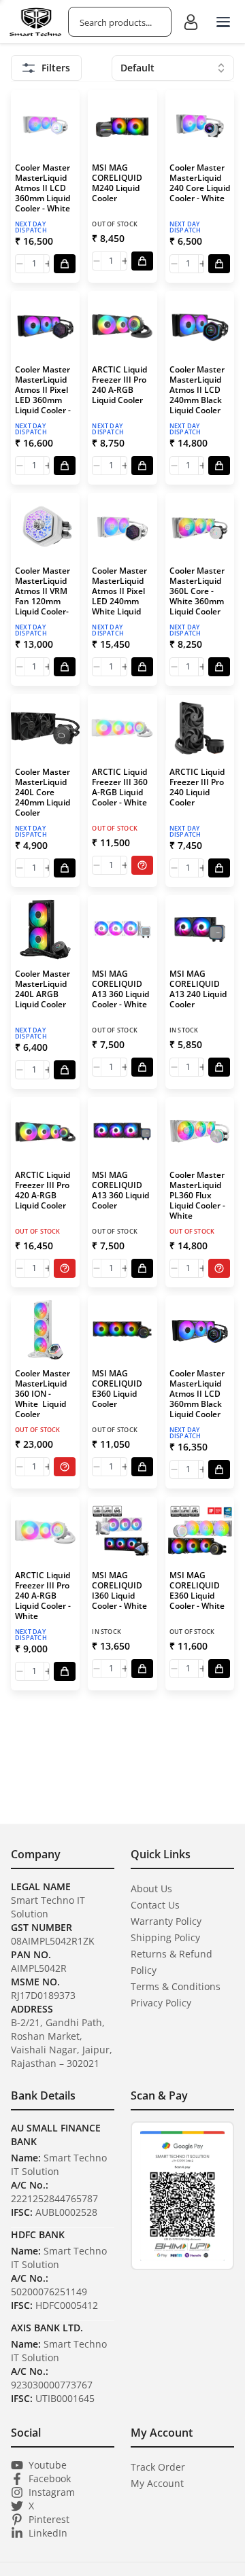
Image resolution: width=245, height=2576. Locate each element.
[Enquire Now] (142, 865)
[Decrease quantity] (20, 264)
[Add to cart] (65, 264)
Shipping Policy (165, 1937)
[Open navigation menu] (223, 22)
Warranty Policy (166, 1921)
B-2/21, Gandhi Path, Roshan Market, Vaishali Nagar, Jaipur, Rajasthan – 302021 (62, 2043)
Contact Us (155, 1905)
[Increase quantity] (48, 264)
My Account (157, 2483)
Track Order (158, 2467)
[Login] (191, 22)
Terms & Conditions (176, 1986)
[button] (45, 186)
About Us (151, 1889)
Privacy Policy (161, 2003)
